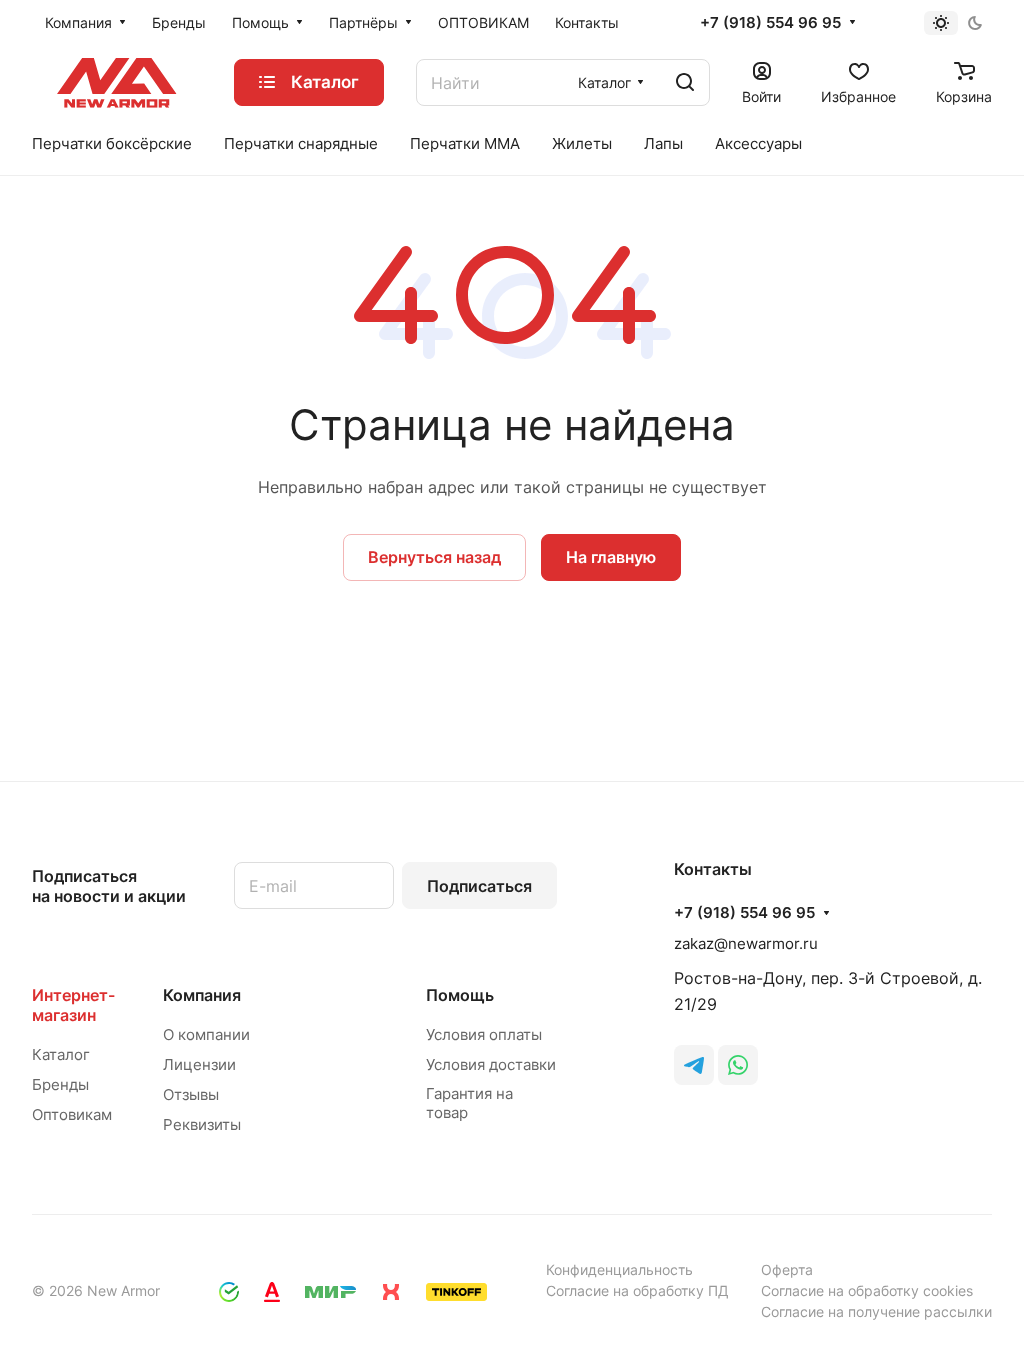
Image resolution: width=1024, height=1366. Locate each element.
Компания (202, 995)
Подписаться (479, 886)
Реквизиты (202, 1124)
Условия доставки (491, 1064)
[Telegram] (694, 1065)
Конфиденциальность (619, 1269)
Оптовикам (72, 1114)
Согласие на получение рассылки (876, 1311)
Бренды (60, 1084)
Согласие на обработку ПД (637, 1290)
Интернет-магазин (73, 1005)
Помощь (460, 995)
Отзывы (191, 1094)
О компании (206, 1034)
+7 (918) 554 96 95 (770, 23)
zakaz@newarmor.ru (746, 943)
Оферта (787, 1269)
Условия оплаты (484, 1034)
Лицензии (199, 1064)
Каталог (61, 1054)
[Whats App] (738, 1065)
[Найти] (685, 82)
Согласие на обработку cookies (867, 1290)
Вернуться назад (434, 557)
